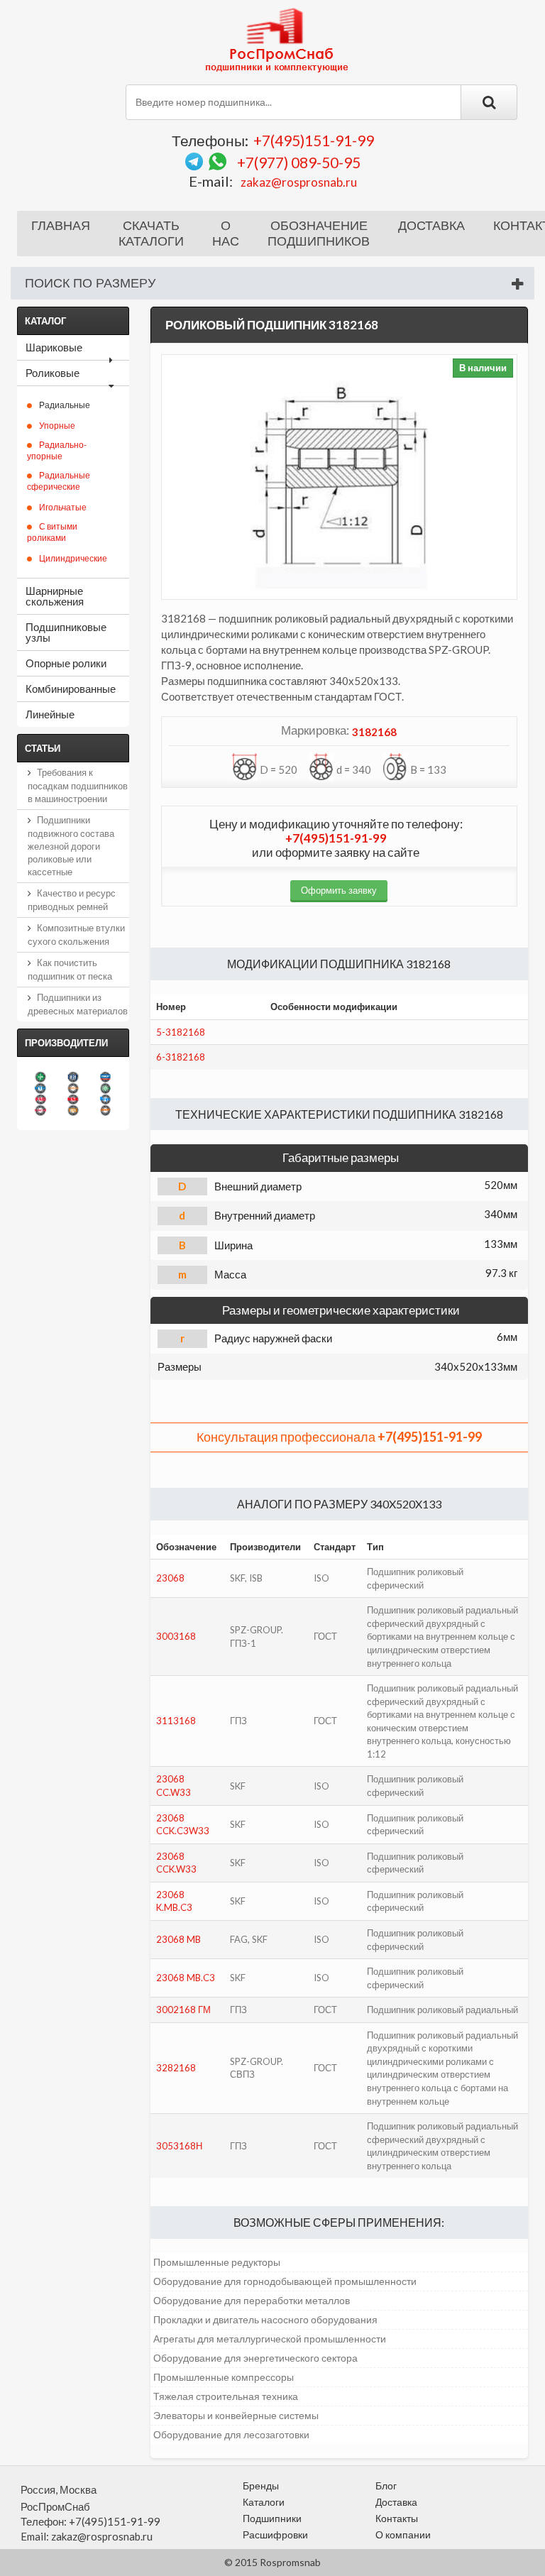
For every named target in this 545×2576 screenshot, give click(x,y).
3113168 (176, 1721)
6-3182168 (181, 1057)
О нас (226, 234)
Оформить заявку (339, 890)
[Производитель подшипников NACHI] (40, 1110)
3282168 (176, 2068)
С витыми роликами (52, 532)
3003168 (176, 1636)
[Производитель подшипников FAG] (40, 1100)
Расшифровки (275, 2534)
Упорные (57, 426)
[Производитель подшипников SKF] (106, 1077)
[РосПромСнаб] (278, 39)
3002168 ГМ (183, 2010)
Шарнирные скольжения (55, 596)
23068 (170, 1578)
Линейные (50, 714)
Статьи (43, 748)
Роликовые (53, 373)
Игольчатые (63, 507)
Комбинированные (71, 689)
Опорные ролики (66, 663)
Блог (386, 2485)
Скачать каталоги (151, 234)
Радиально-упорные (57, 450)
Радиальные (65, 405)
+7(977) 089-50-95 (299, 162)
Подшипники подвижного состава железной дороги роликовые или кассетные (71, 846)
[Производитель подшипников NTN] (40, 1088)
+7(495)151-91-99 (314, 140)
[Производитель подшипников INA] (40, 1077)
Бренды (261, 2485)
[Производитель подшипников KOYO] (106, 1100)
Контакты (397, 2518)
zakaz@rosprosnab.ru (299, 182)
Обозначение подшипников (319, 234)
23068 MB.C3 (186, 1978)
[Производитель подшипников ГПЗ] (73, 1110)
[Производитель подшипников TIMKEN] (73, 1088)
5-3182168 (181, 1032)
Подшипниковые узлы (66, 632)
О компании (403, 2534)
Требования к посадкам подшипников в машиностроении (78, 785)
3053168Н (179, 2146)
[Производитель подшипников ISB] (106, 1088)
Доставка (431, 226)
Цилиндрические (73, 558)
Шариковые (54, 347)
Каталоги (264, 2502)
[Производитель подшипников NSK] (73, 1100)
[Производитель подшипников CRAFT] (106, 1110)
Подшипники (272, 2518)
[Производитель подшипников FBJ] (73, 1077)
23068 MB (178, 1939)
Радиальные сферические (59, 481)
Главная (61, 226)
